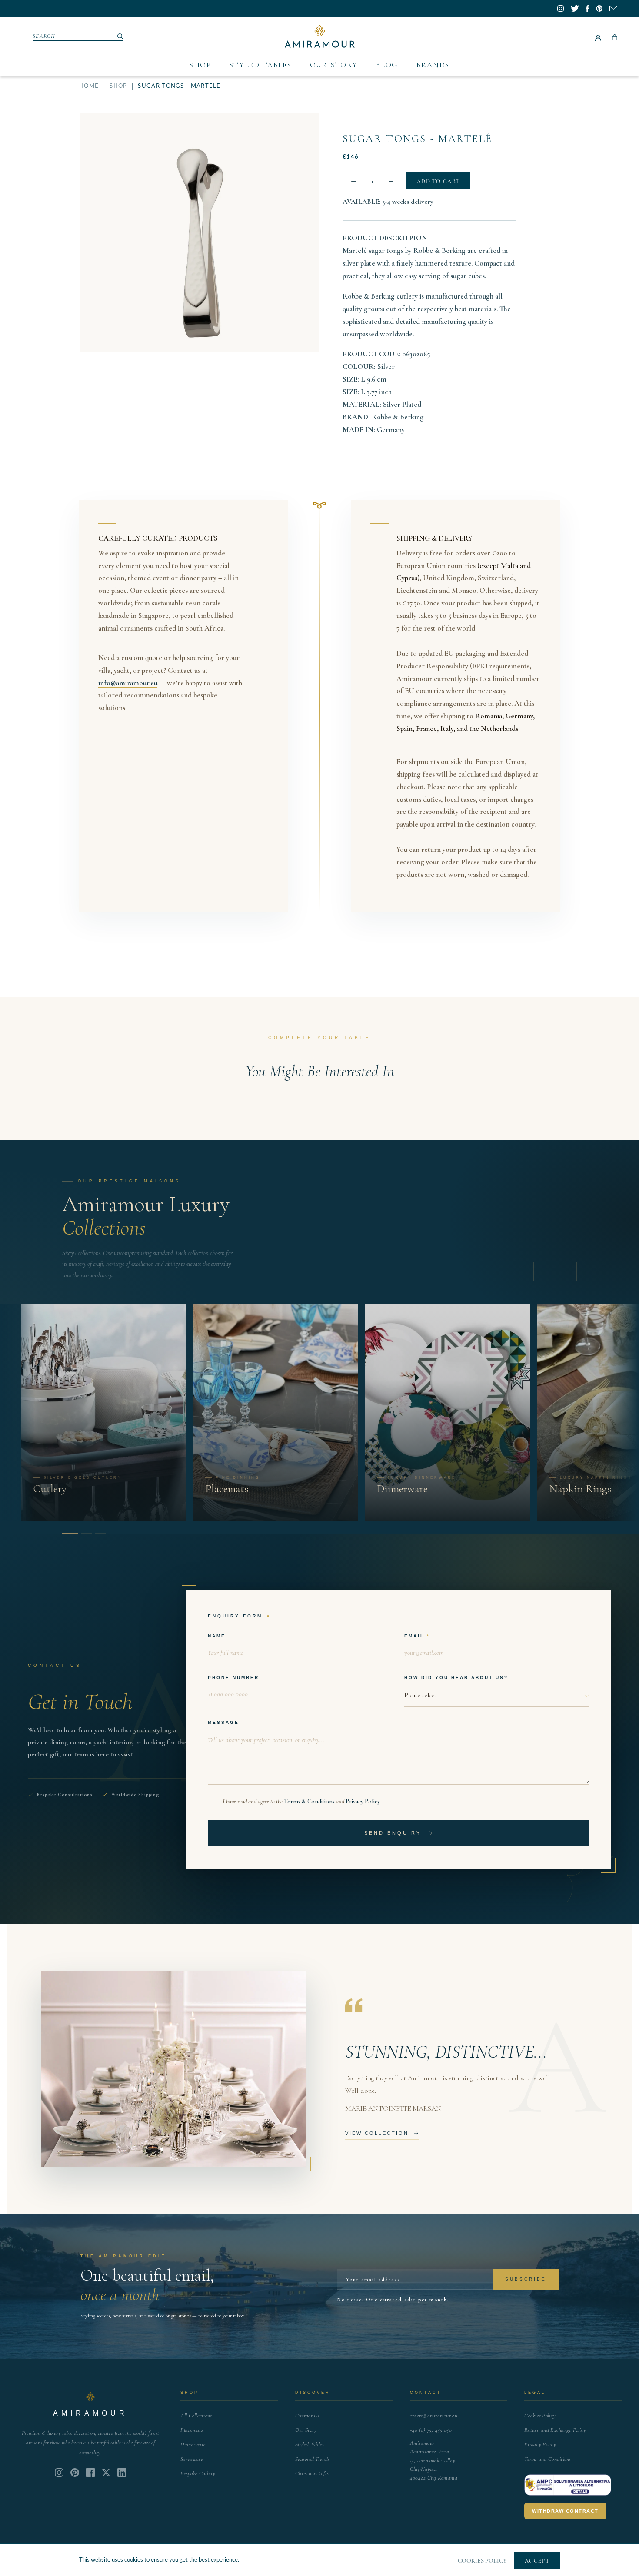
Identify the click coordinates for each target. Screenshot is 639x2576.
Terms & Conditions (309, 1801)
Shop (200, 65)
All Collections (196, 2416)
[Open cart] (615, 37)
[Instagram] (59, 2473)
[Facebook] (90, 2473)
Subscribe (526, 2279)
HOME (89, 86)
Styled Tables (261, 65)
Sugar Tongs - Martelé (417, 139)
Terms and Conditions (547, 2459)
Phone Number (233, 1678)
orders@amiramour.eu (434, 2416)
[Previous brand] (543, 1271)
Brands (433, 65)
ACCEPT (537, 2561)
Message (223, 1722)
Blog (387, 65)
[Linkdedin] (106, 2473)
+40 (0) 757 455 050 (431, 2430)
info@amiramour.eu (128, 683)
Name (217, 1636)
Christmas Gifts (312, 2473)
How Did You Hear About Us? (456, 1678)
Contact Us (307, 2416)
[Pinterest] (75, 2473)
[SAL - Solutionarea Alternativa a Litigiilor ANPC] (568, 2485)
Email (414, 1636)
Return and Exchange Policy (555, 2430)
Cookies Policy (540, 2416)
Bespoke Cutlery (198, 2473)
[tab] (67, 1534)
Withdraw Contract (565, 2511)
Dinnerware (193, 2444)
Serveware (191, 2459)
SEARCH (44, 36)
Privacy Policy (363, 1801)
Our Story (334, 65)
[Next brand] (567, 1271)
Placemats (191, 2430)
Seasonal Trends (312, 2459)
